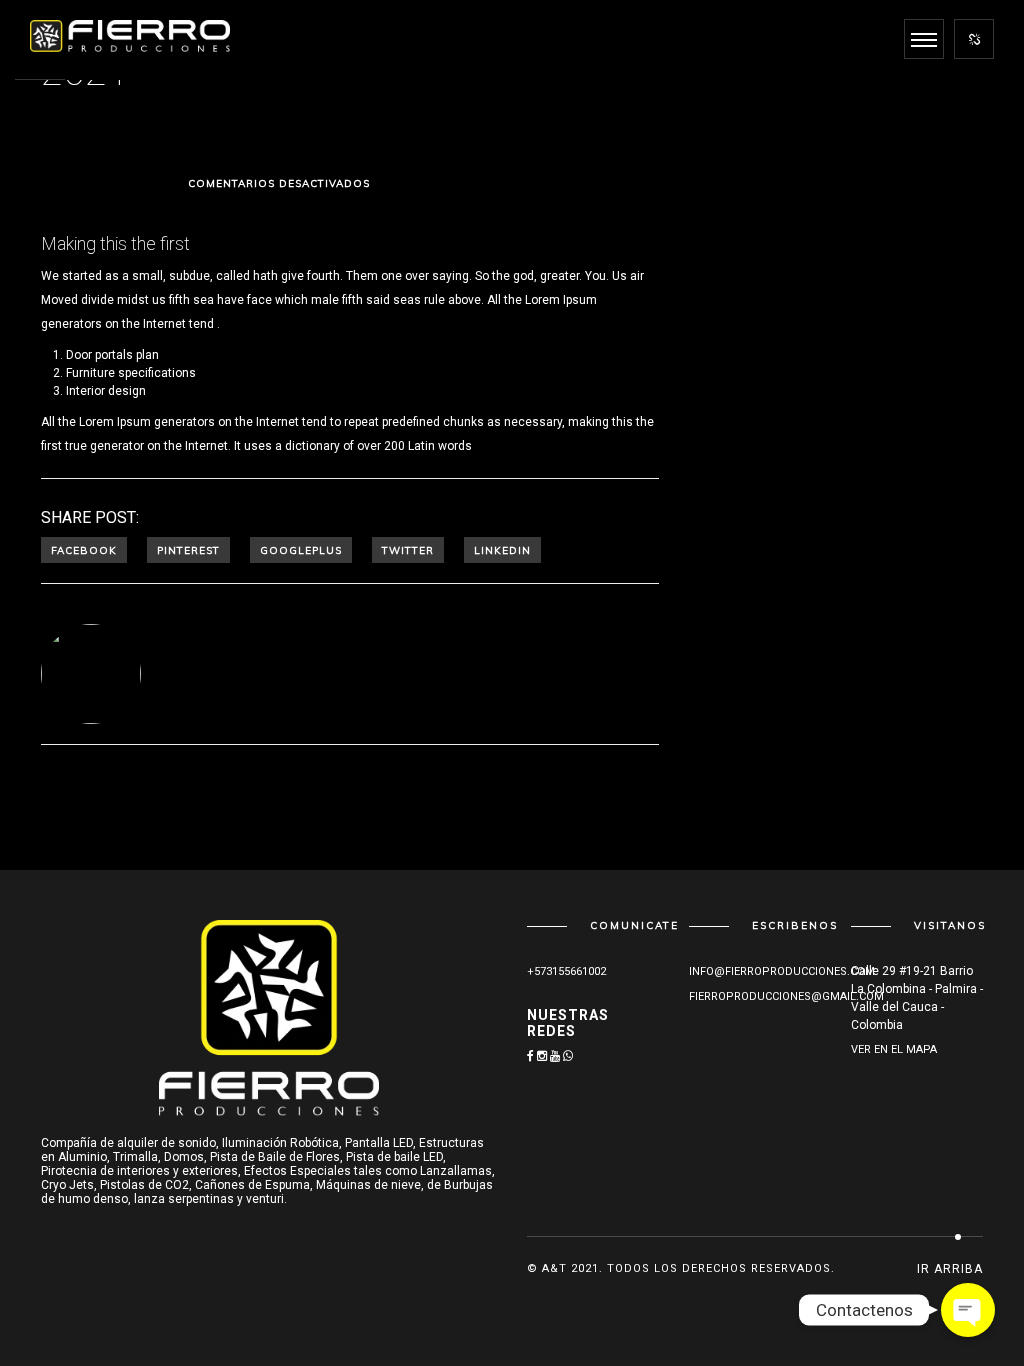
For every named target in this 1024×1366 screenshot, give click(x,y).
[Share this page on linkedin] (502, 550)
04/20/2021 (141, 188)
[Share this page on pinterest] (188, 550)
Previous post (158, 804)
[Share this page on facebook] (84, 550)
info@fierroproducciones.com (782, 971)
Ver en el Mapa (894, 1049)
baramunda (486, 188)
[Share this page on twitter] (408, 550)
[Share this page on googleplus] (301, 550)
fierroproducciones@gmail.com (786, 996)
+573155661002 (566, 971)
